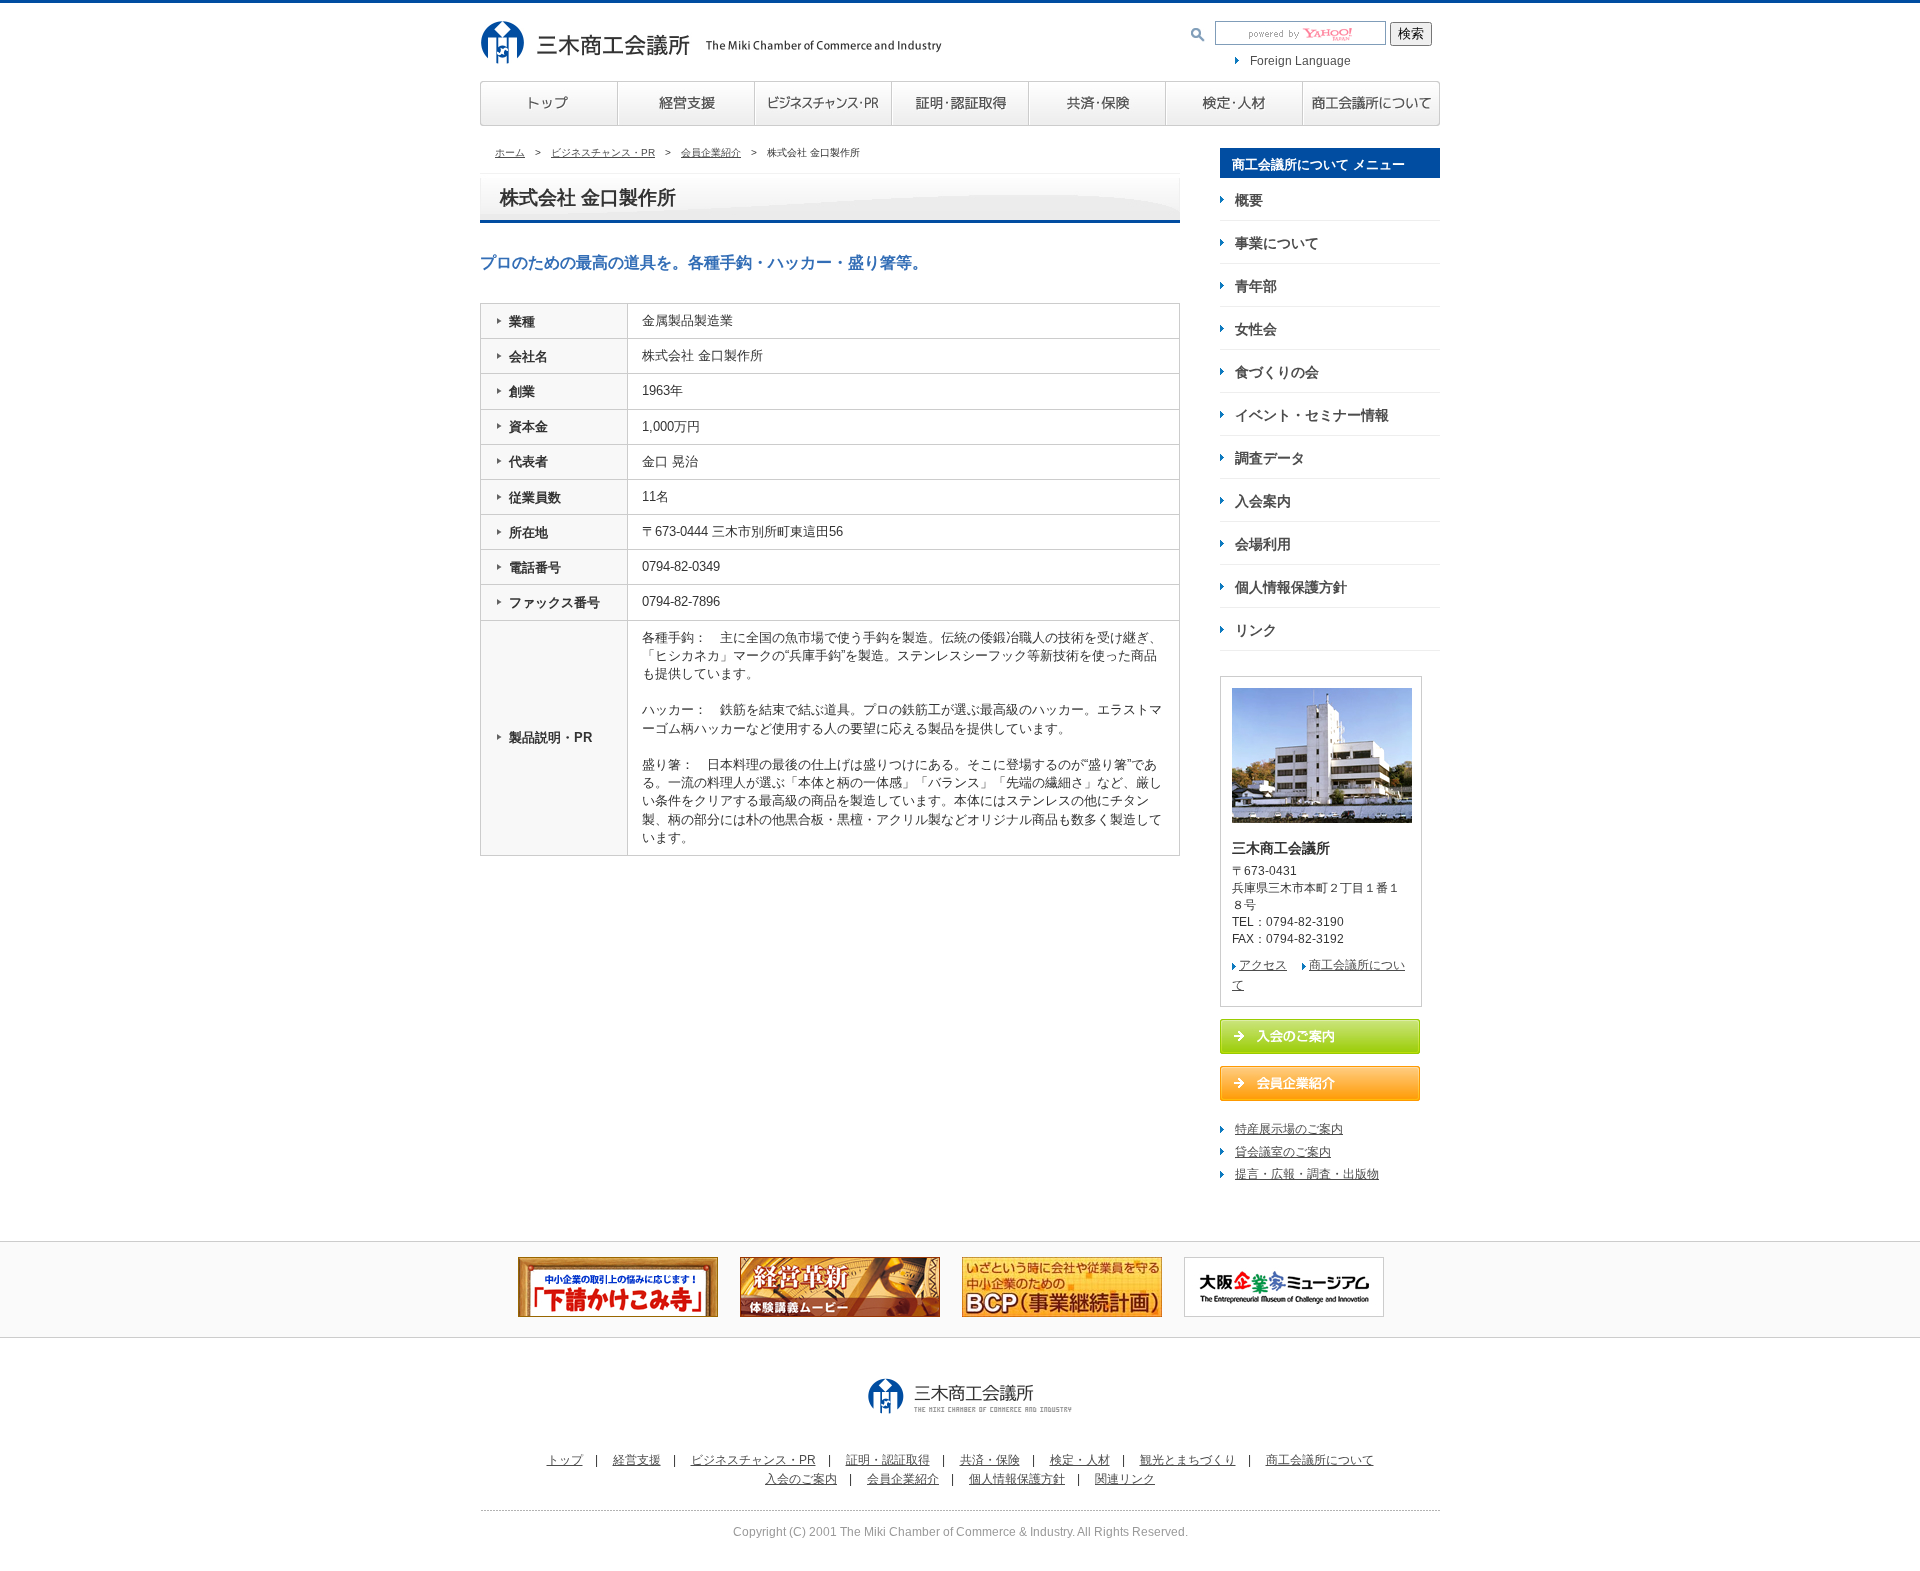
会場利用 (1263, 544)
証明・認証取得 (888, 1460)
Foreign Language (1300, 61)
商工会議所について (1371, 103)
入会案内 (1263, 501)
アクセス (1263, 965)
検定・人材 (1233, 103)
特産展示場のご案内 (1289, 1129)
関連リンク (1125, 1479)
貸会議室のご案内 (1283, 1152)
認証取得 (959, 103)
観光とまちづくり (1188, 1460)
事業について (1277, 243)
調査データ (1270, 458)
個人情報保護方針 (1291, 587)
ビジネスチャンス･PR (822, 103)
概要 (1249, 200)
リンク (1256, 630)
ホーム (510, 152)
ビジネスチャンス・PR (603, 152)
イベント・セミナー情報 (1312, 415)
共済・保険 (1096, 103)
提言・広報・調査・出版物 (1307, 1174)
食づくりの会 (1277, 372)
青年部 (1256, 286)
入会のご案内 (801, 1479)
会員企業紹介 (711, 152)
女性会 (1256, 329)
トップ (548, 103)
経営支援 (685, 103)
